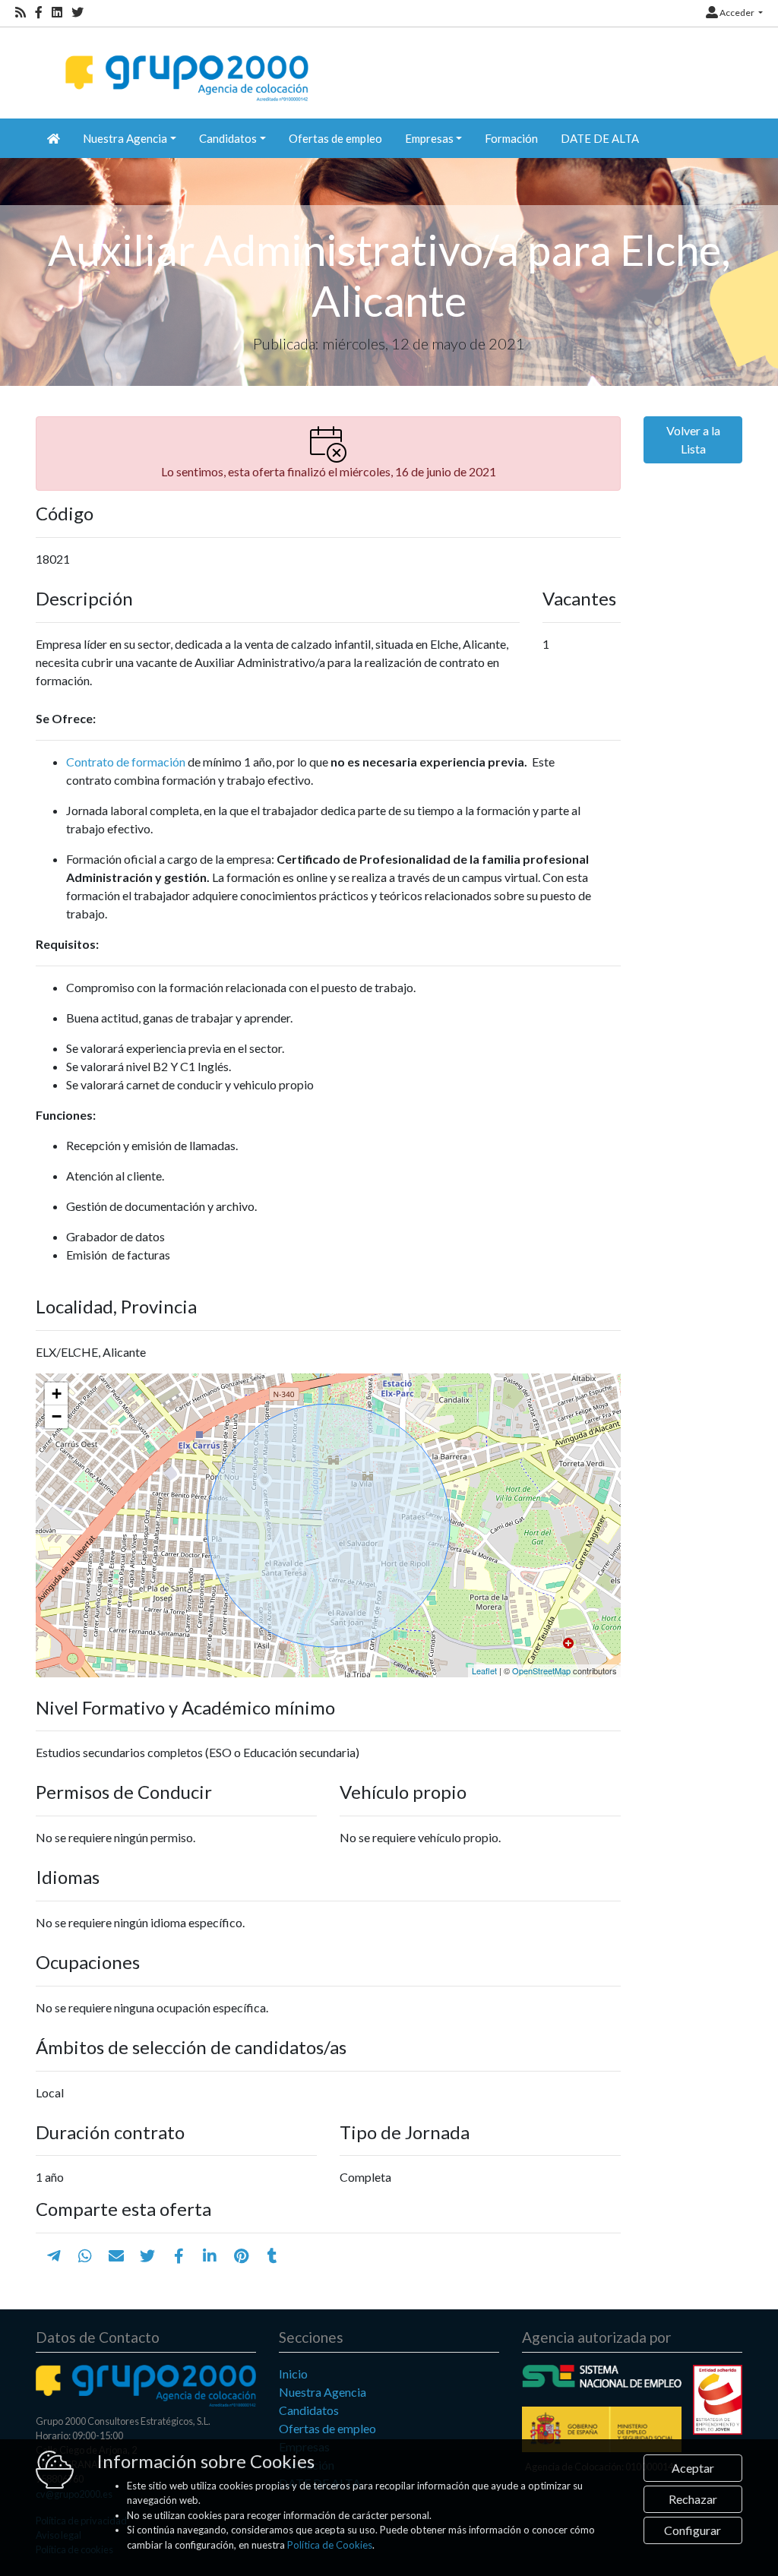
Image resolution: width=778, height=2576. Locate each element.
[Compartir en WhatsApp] (85, 2255)
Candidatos (309, 2410)
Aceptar (693, 2468)
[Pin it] (241, 2255)
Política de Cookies (330, 2545)
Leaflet (484, 1670)
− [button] (57, 1416)
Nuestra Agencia (323, 2392)
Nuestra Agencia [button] (125, 138)
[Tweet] (147, 2255)
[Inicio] (185, 65)
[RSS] (21, 13)
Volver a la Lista (693, 439)
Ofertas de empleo (335, 138)
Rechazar (693, 2499)
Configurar (693, 2530)
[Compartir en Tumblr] (272, 2255)
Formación (511, 138)
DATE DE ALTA (600, 138)
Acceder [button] (737, 13)
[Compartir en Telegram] (54, 2255)
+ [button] (57, 1394)
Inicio (293, 2374)
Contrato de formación (126, 762)
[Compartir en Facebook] (179, 2255)
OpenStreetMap (541, 1670)
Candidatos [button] (228, 138)
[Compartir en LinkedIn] (210, 2255)
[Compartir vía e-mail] (116, 2255)
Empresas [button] (429, 138)
